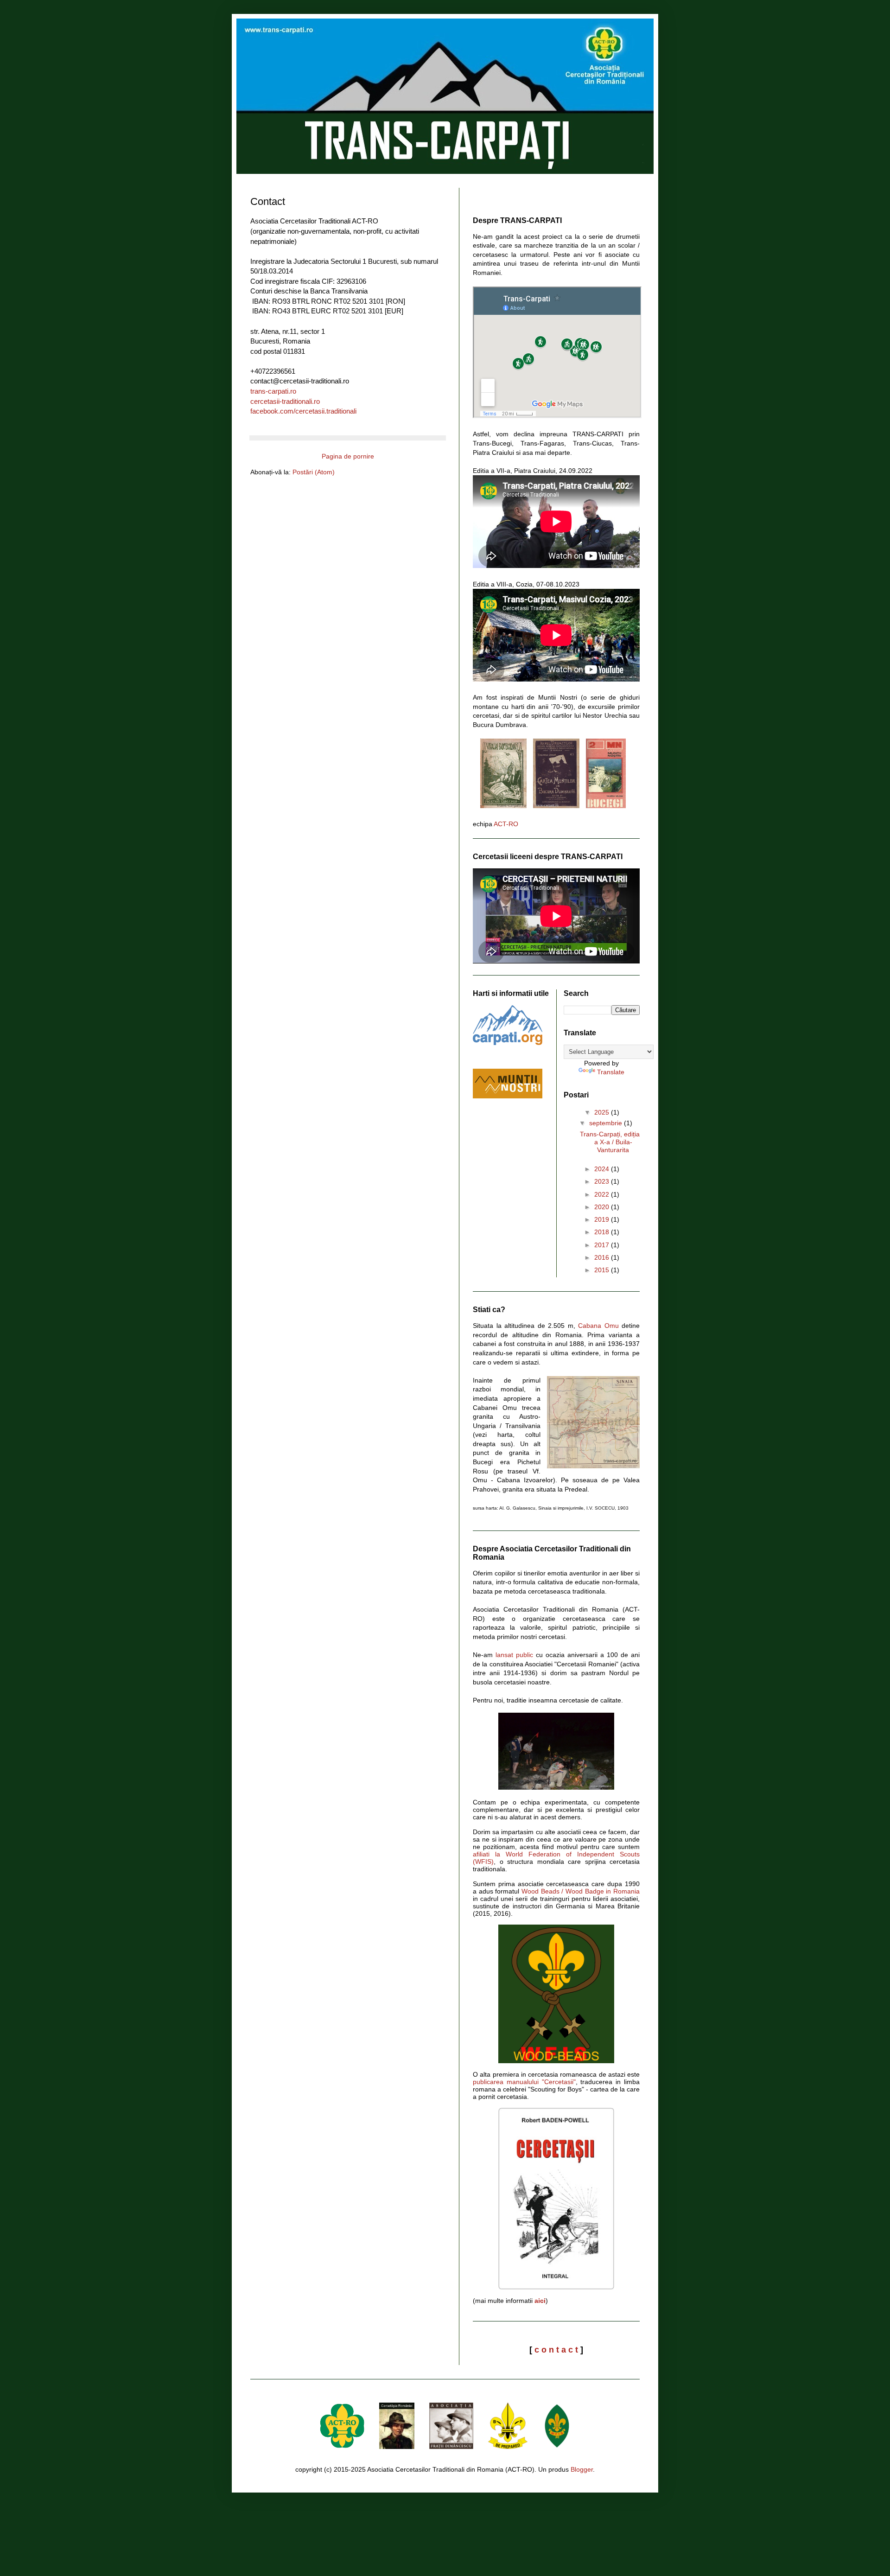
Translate (611, 1072)
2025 (603, 1112)
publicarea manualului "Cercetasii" (524, 2082)
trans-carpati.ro (273, 391)
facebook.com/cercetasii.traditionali (303, 411)
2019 (603, 1219)
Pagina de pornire (348, 456)
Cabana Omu (598, 1326)
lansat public (514, 1655)
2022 (603, 1194)
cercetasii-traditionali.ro (285, 401)
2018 (603, 1232)
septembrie (607, 1123)
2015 (603, 1270)
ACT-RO (506, 824)
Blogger (582, 2469)
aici (540, 2301)
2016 (603, 1257)
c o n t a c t (556, 2350)
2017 (603, 1245)
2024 (603, 1169)
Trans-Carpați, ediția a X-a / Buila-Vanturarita (610, 1142)
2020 (603, 1207)
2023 (603, 1181)
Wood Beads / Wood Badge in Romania (581, 1891)
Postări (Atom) (314, 472)
